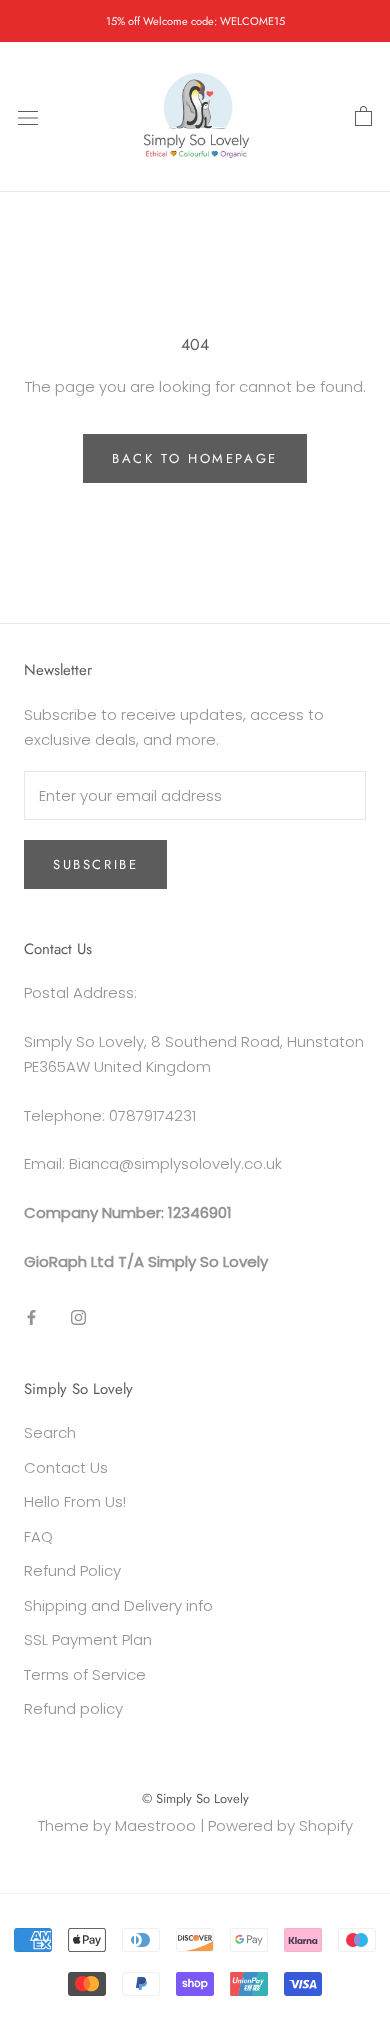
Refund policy (73, 1708)
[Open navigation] (28, 117)
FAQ (38, 1536)
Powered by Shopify (280, 1825)
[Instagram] (78, 1317)
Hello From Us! (75, 1501)
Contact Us (66, 1467)
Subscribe (95, 864)
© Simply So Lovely (195, 1798)
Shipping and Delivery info (118, 1605)
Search (50, 1432)
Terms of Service (85, 1674)
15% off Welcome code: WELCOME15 (195, 21)
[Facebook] (31, 1317)
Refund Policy (72, 1570)
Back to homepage (195, 458)
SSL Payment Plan (88, 1639)
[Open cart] (363, 117)
